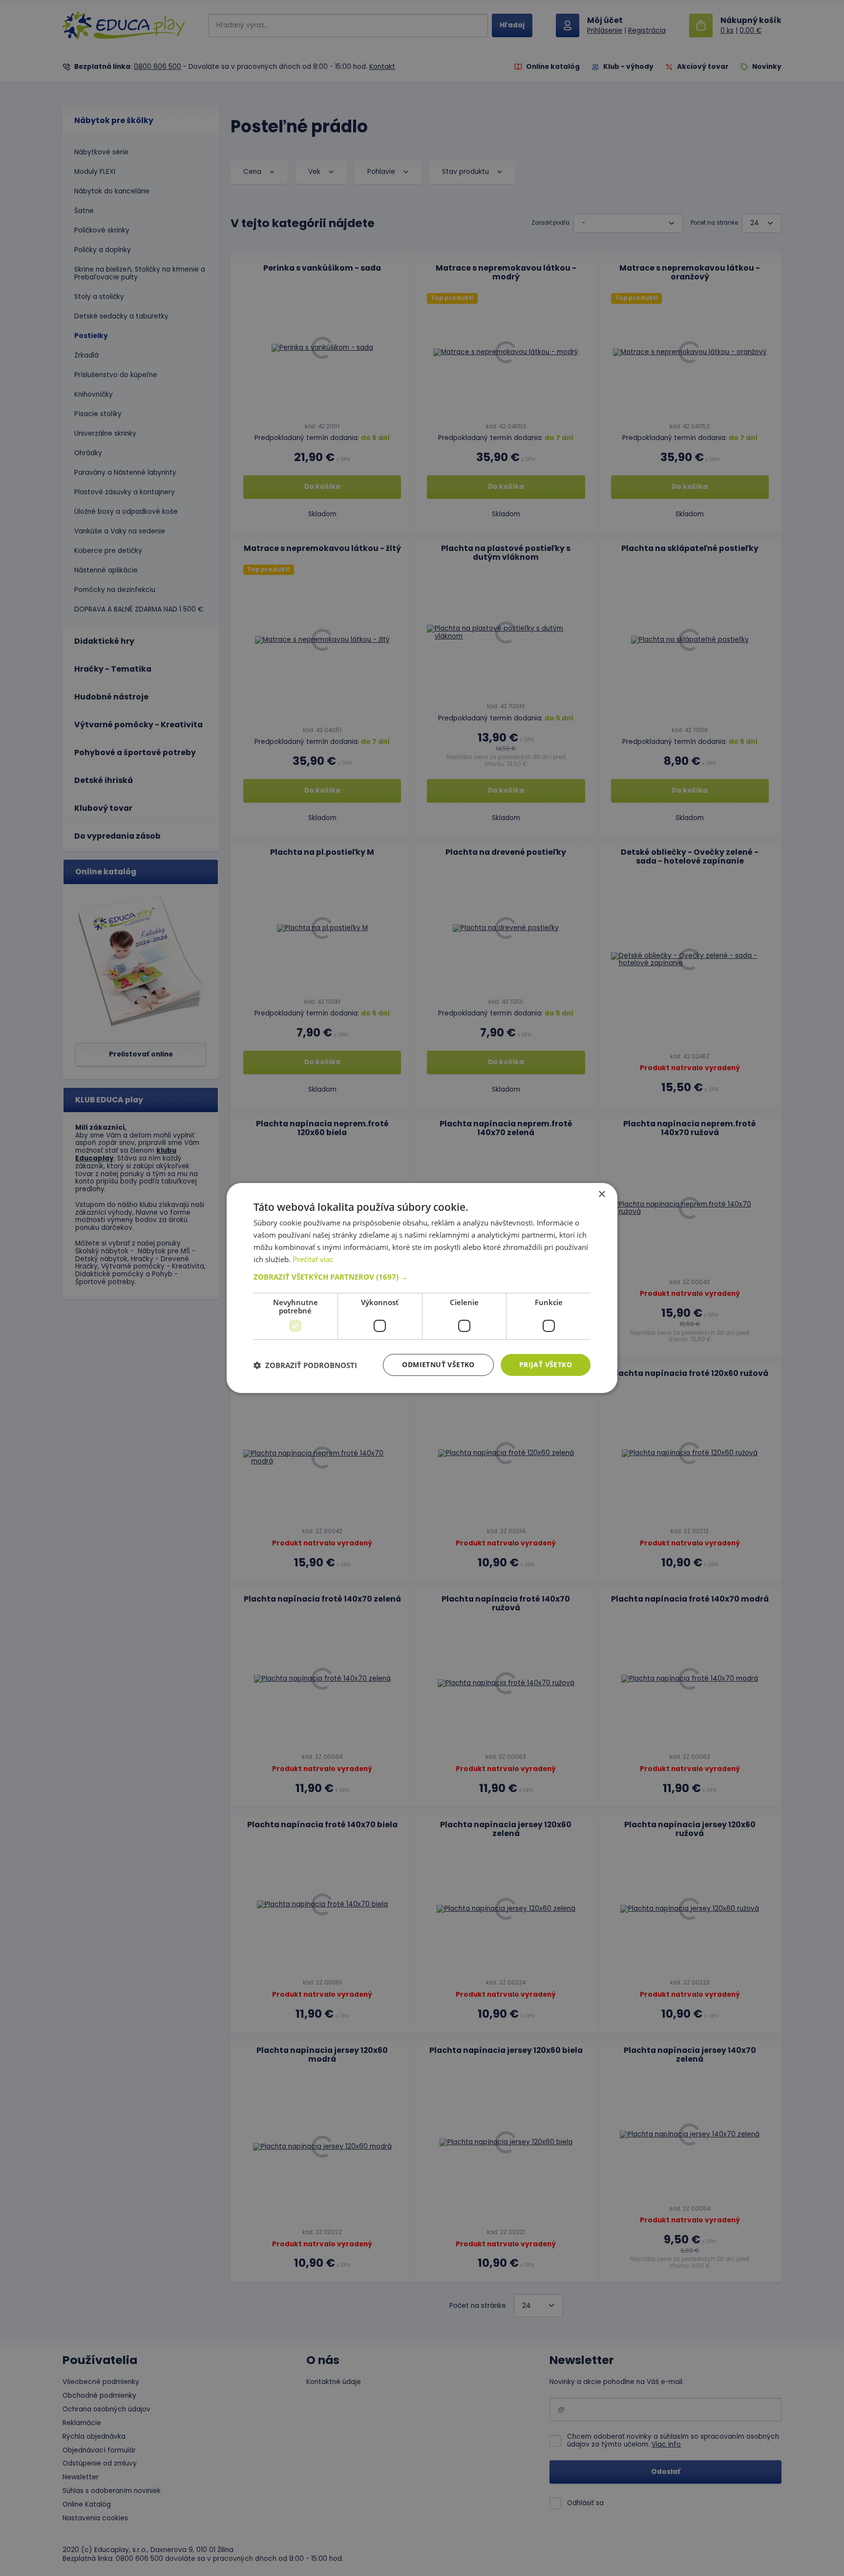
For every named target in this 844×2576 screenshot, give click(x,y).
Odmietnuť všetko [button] (438, 1364)
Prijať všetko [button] (546, 1364)
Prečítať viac (313, 1259)
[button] (422, 1277)
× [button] (601, 1194)
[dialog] (422, 1288)
